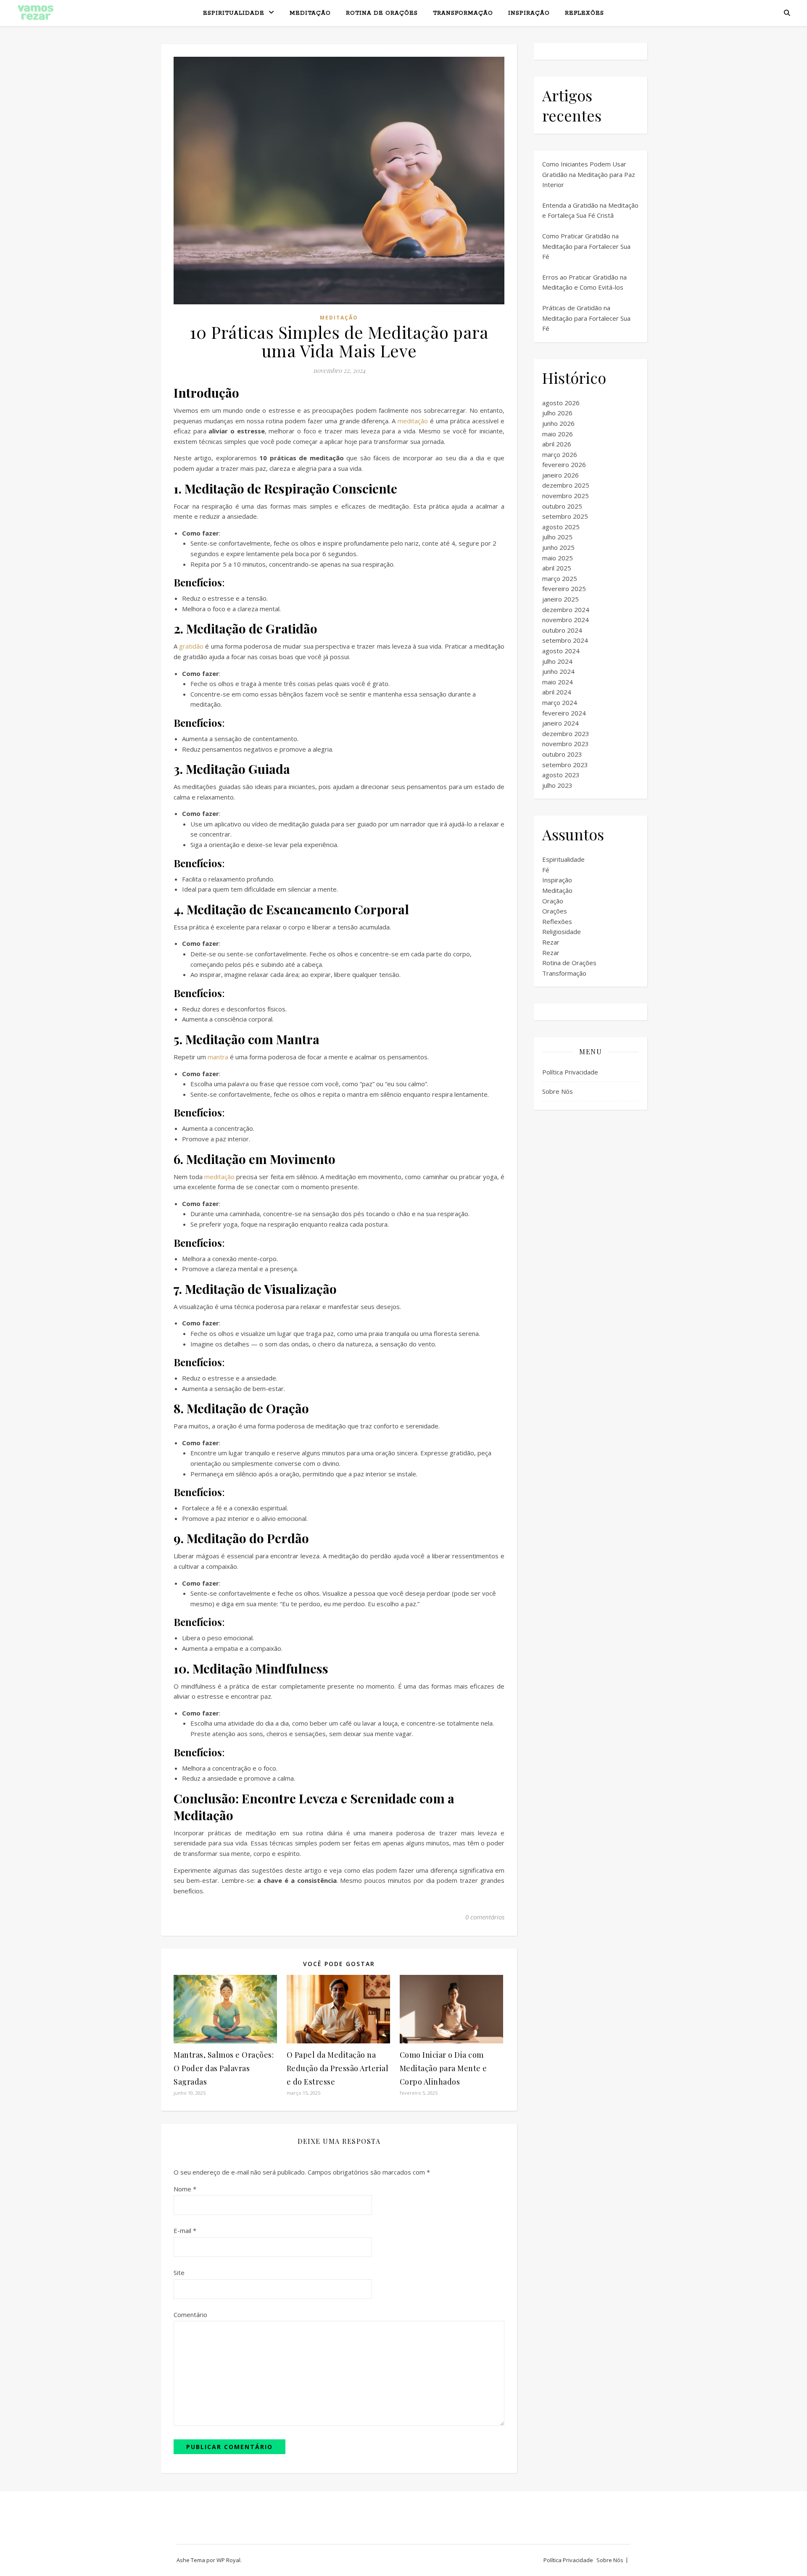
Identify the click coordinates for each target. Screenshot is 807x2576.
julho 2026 (557, 413)
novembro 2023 (566, 744)
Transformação (463, 13)
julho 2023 (557, 785)
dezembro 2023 (566, 734)
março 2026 (560, 454)
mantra (218, 1057)
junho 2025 (558, 547)
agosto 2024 (561, 651)
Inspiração (529, 13)
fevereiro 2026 (564, 465)
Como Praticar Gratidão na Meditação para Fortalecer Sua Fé (586, 246)
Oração (553, 901)
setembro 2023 (565, 765)
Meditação (310, 13)
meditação (413, 421)
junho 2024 (558, 671)
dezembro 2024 (566, 610)
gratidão (191, 646)
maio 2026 (558, 434)
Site (179, 2272)
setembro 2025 (565, 516)
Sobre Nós (558, 1091)
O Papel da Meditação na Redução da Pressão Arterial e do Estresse (338, 2068)
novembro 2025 (566, 496)
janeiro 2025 (560, 599)
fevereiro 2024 (564, 713)
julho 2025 (557, 537)
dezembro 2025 (566, 485)
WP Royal (228, 2560)
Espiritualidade (234, 13)
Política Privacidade (570, 1072)
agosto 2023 (561, 775)
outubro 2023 (562, 754)
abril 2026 (557, 444)
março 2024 (560, 702)
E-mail (185, 2230)
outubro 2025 (562, 506)
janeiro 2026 (560, 475)
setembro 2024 (565, 640)
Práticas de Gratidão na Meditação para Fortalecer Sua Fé (586, 318)
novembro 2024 (566, 620)
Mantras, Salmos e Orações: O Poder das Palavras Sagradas (224, 2068)
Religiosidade (562, 932)
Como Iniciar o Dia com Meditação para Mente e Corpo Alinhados (443, 2068)
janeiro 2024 (560, 723)
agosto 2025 (561, 527)
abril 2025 (557, 568)
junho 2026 (558, 423)
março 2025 (560, 578)
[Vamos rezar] (36, 13)
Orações (555, 911)
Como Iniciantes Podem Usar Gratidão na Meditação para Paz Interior (589, 174)
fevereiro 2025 (564, 589)
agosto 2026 (561, 403)
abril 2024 (557, 692)
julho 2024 (557, 661)
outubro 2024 (562, 630)
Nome (185, 2189)
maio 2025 (558, 558)
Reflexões (584, 13)
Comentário (190, 2315)
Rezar (551, 942)
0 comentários (485, 1917)
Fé (546, 870)
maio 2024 (558, 682)
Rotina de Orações (382, 13)
